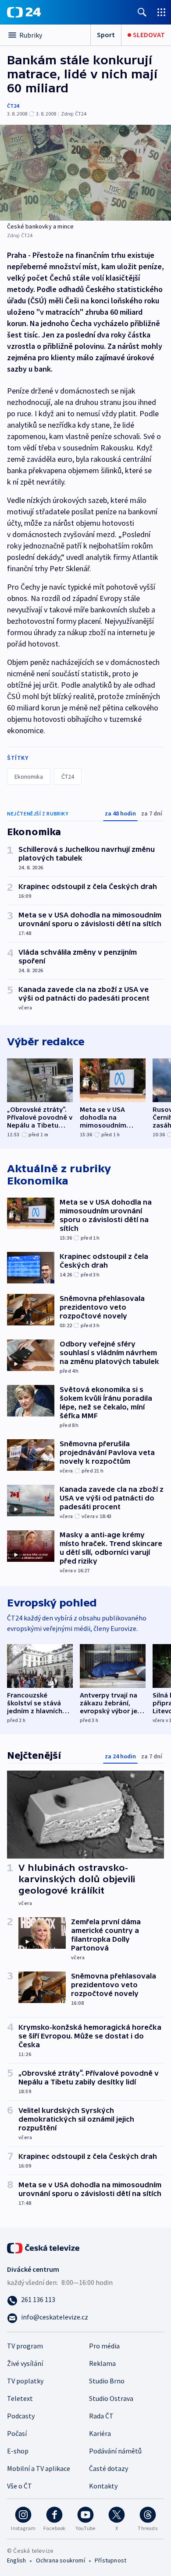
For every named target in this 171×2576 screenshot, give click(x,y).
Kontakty (103, 2486)
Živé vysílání (25, 2363)
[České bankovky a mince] (85, 173)
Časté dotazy (109, 2468)
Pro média (104, 2346)
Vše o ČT (20, 2486)
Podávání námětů (115, 2451)
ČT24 (13, 106)
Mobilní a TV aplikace (39, 2468)
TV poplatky (25, 2381)
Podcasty (21, 2416)
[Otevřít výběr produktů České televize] (161, 12)
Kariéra (100, 2433)
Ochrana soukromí (61, 2560)
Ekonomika (29, 777)
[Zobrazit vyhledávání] (142, 12)
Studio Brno (107, 2381)
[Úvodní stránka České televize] (44, 2247)
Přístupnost (110, 2560)
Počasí (17, 2433)
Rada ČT (101, 2416)
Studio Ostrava (111, 2398)
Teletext (20, 2398)
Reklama (102, 2363)
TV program (25, 2346)
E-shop (18, 2451)
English (16, 2560)
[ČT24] (24, 12)
